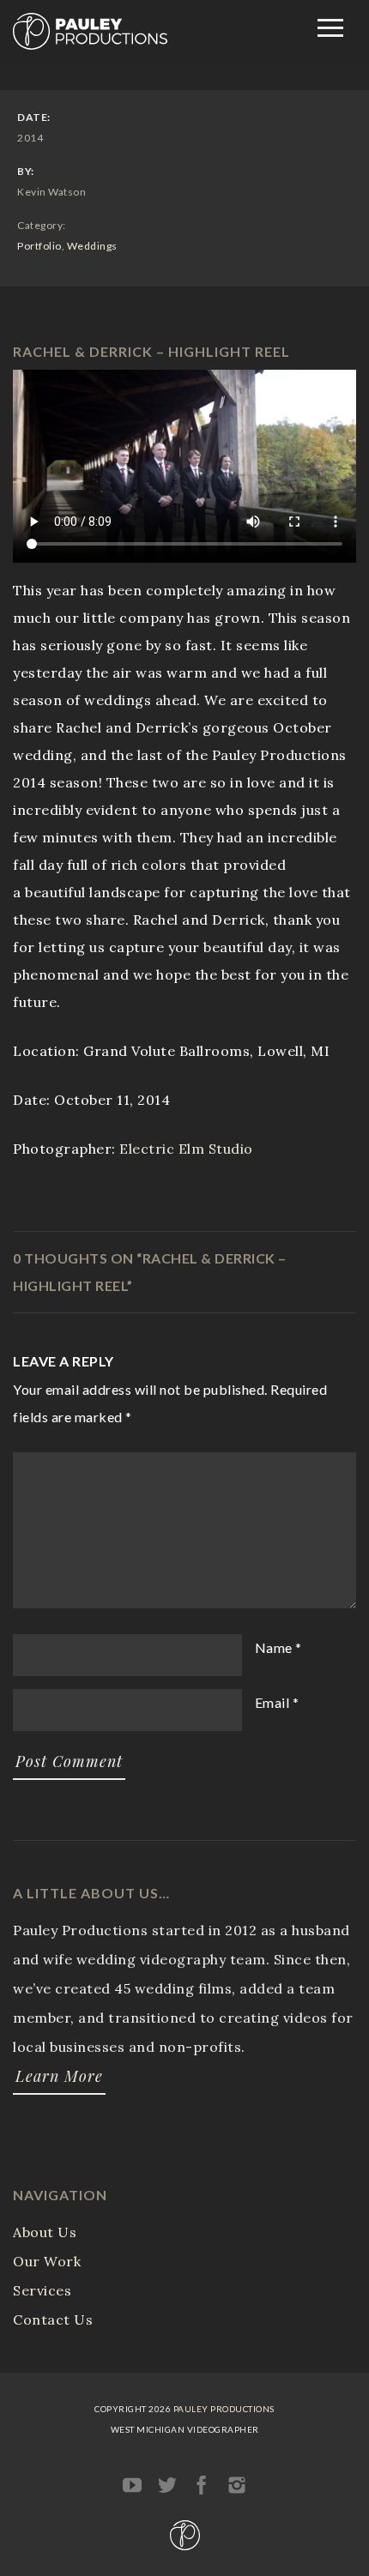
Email (272, 1702)
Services (42, 2290)
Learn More (59, 2076)
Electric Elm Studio (186, 1149)
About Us (45, 2232)
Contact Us (53, 2320)
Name (274, 1647)
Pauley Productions (224, 2409)
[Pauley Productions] (90, 45)
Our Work (47, 2261)
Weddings (92, 246)
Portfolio (39, 246)
